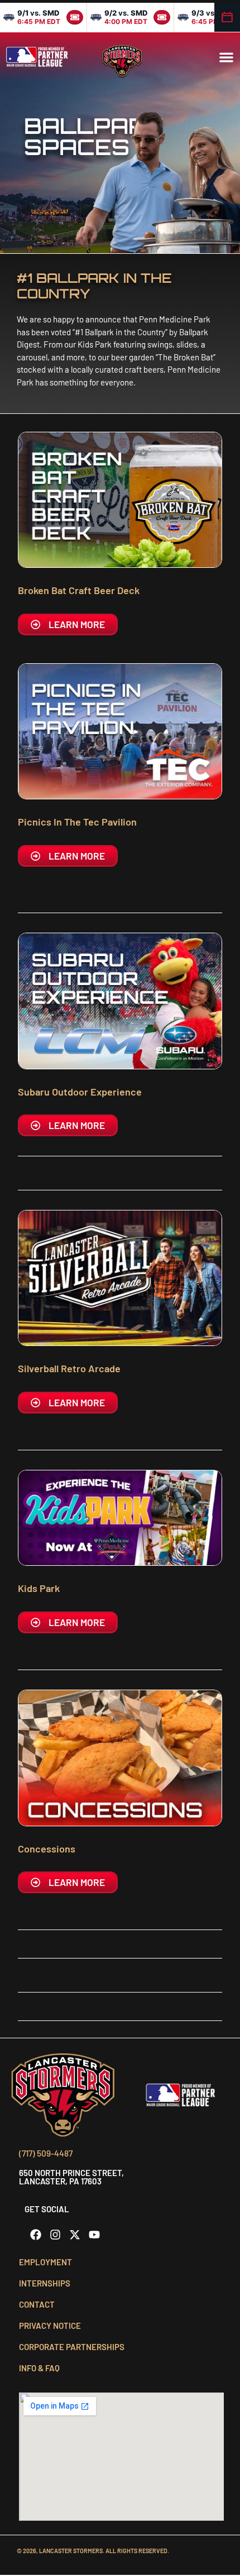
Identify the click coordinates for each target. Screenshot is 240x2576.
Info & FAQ (39, 2368)
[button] (226, 57)
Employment (45, 2262)
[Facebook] (36, 2235)
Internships (45, 2283)
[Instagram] (55, 2235)
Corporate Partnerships (72, 2347)
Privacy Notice (50, 2326)
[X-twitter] (75, 2235)
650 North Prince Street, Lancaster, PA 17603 (71, 2177)
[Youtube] (94, 2235)
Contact (37, 2304)
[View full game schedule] (227, 17)
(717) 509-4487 (46, 2153)
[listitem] (44, 17)
